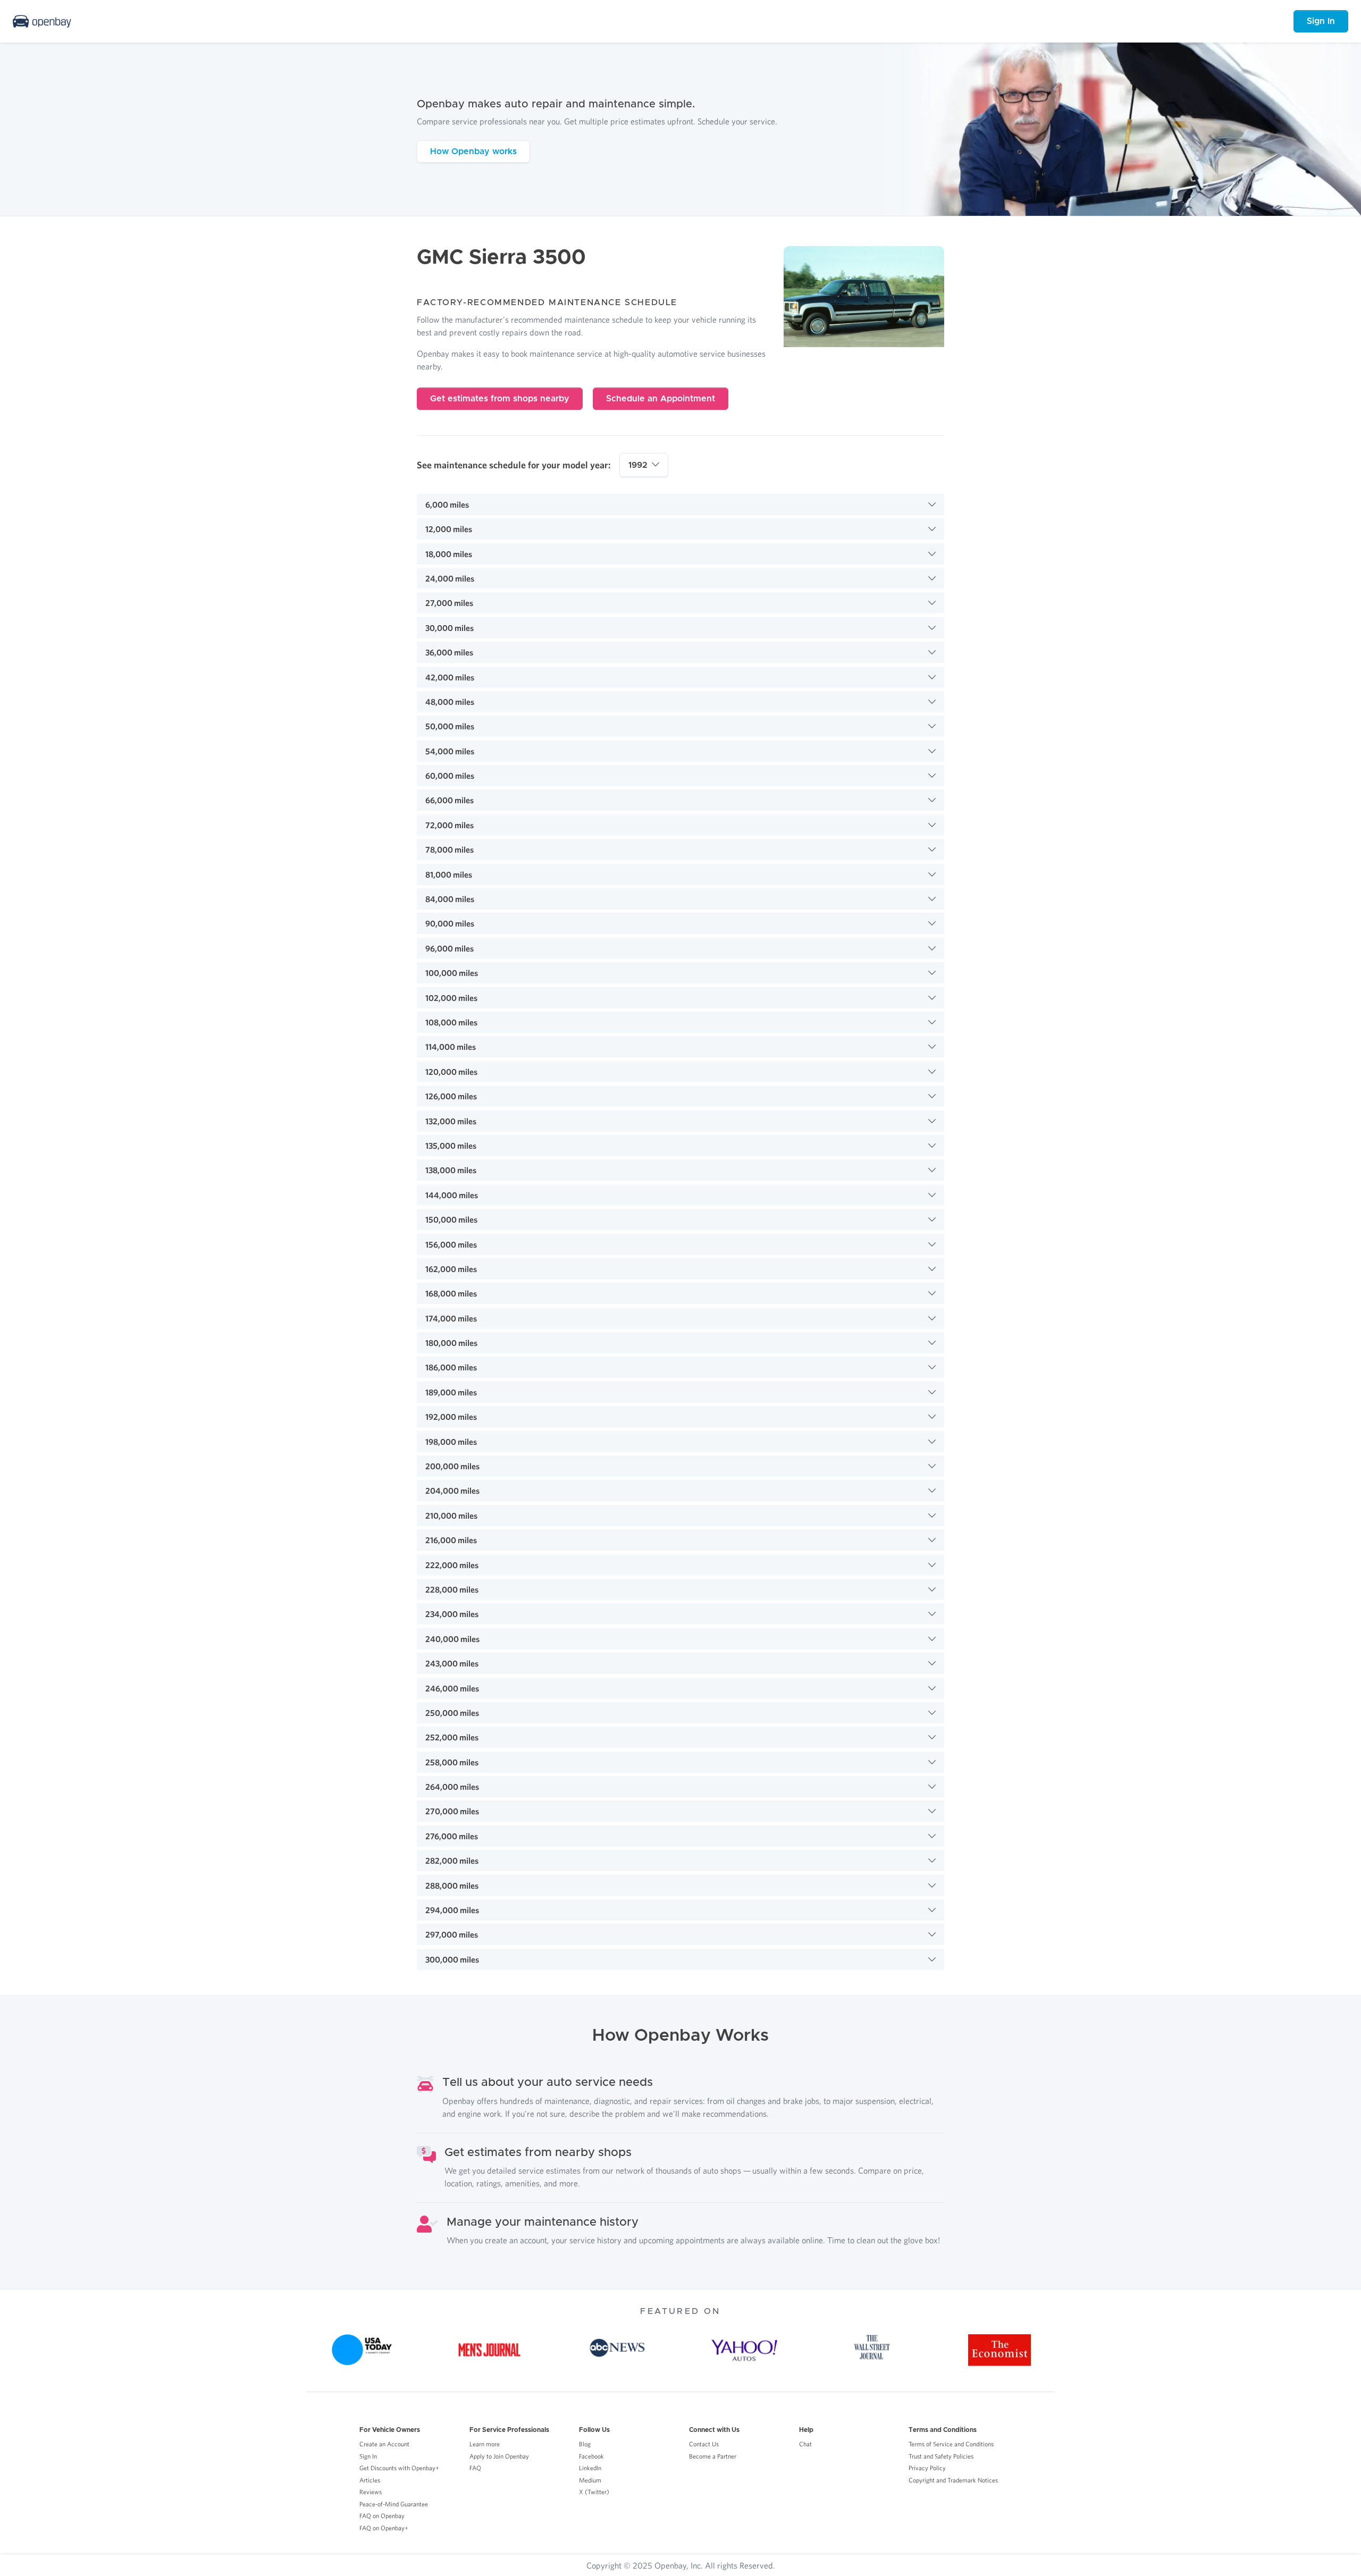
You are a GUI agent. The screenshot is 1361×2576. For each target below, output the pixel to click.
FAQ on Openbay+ (384, 2528)
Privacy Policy (927, 2468)
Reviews (371, 2492)
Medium (590, 2480)
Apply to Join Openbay (499, 2456)
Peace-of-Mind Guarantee (394, 2504)
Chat (805, 2444)
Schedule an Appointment (661, 399)
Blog (585, 2444)
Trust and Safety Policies (941, 2456)
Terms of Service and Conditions (951, 2444)
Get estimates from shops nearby (500, 399)
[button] (680, 504)
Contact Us (704, 2444)
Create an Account (384, 2444)
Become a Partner (713, 2456)
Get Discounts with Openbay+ (399, 2468)
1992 (638, 465)
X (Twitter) (594, 2492)
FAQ (475, 2468)
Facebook (591, 2456)
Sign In (1321, 21)
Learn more (485, 2444)
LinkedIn (590, 2468)
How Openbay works (473, 151)
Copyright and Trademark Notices (953, 2480)
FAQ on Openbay (382, 2516)
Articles (370, 2480)
